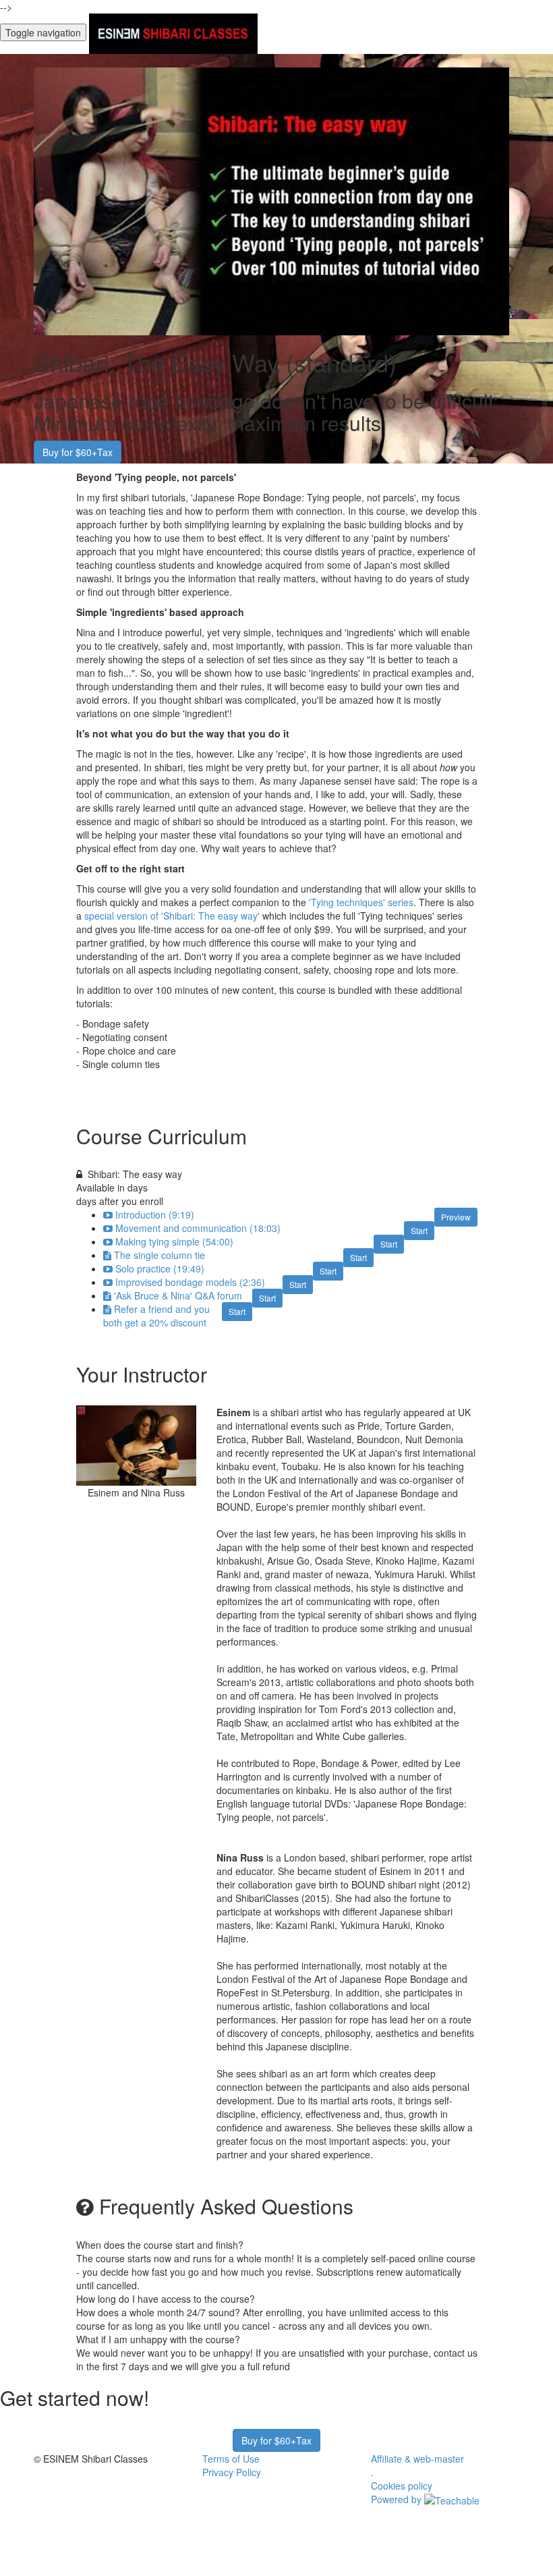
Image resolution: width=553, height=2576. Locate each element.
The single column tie (159, 1255)
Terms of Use (231, 2459)
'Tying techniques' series (361, 902)
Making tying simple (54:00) (174, 1241)
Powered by (398, 2499)
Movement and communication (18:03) (198, 1228)
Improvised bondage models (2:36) (190, 1282)
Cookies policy (402, 2486)
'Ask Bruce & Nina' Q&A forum (178, 1295)
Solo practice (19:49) (160, 1268)
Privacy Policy (232, 2472)
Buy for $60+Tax (78, 452)
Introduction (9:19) (155, 1214)
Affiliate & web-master (417, 2459)
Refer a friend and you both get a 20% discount (156, 1316)
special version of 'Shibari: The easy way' (172, 916)
